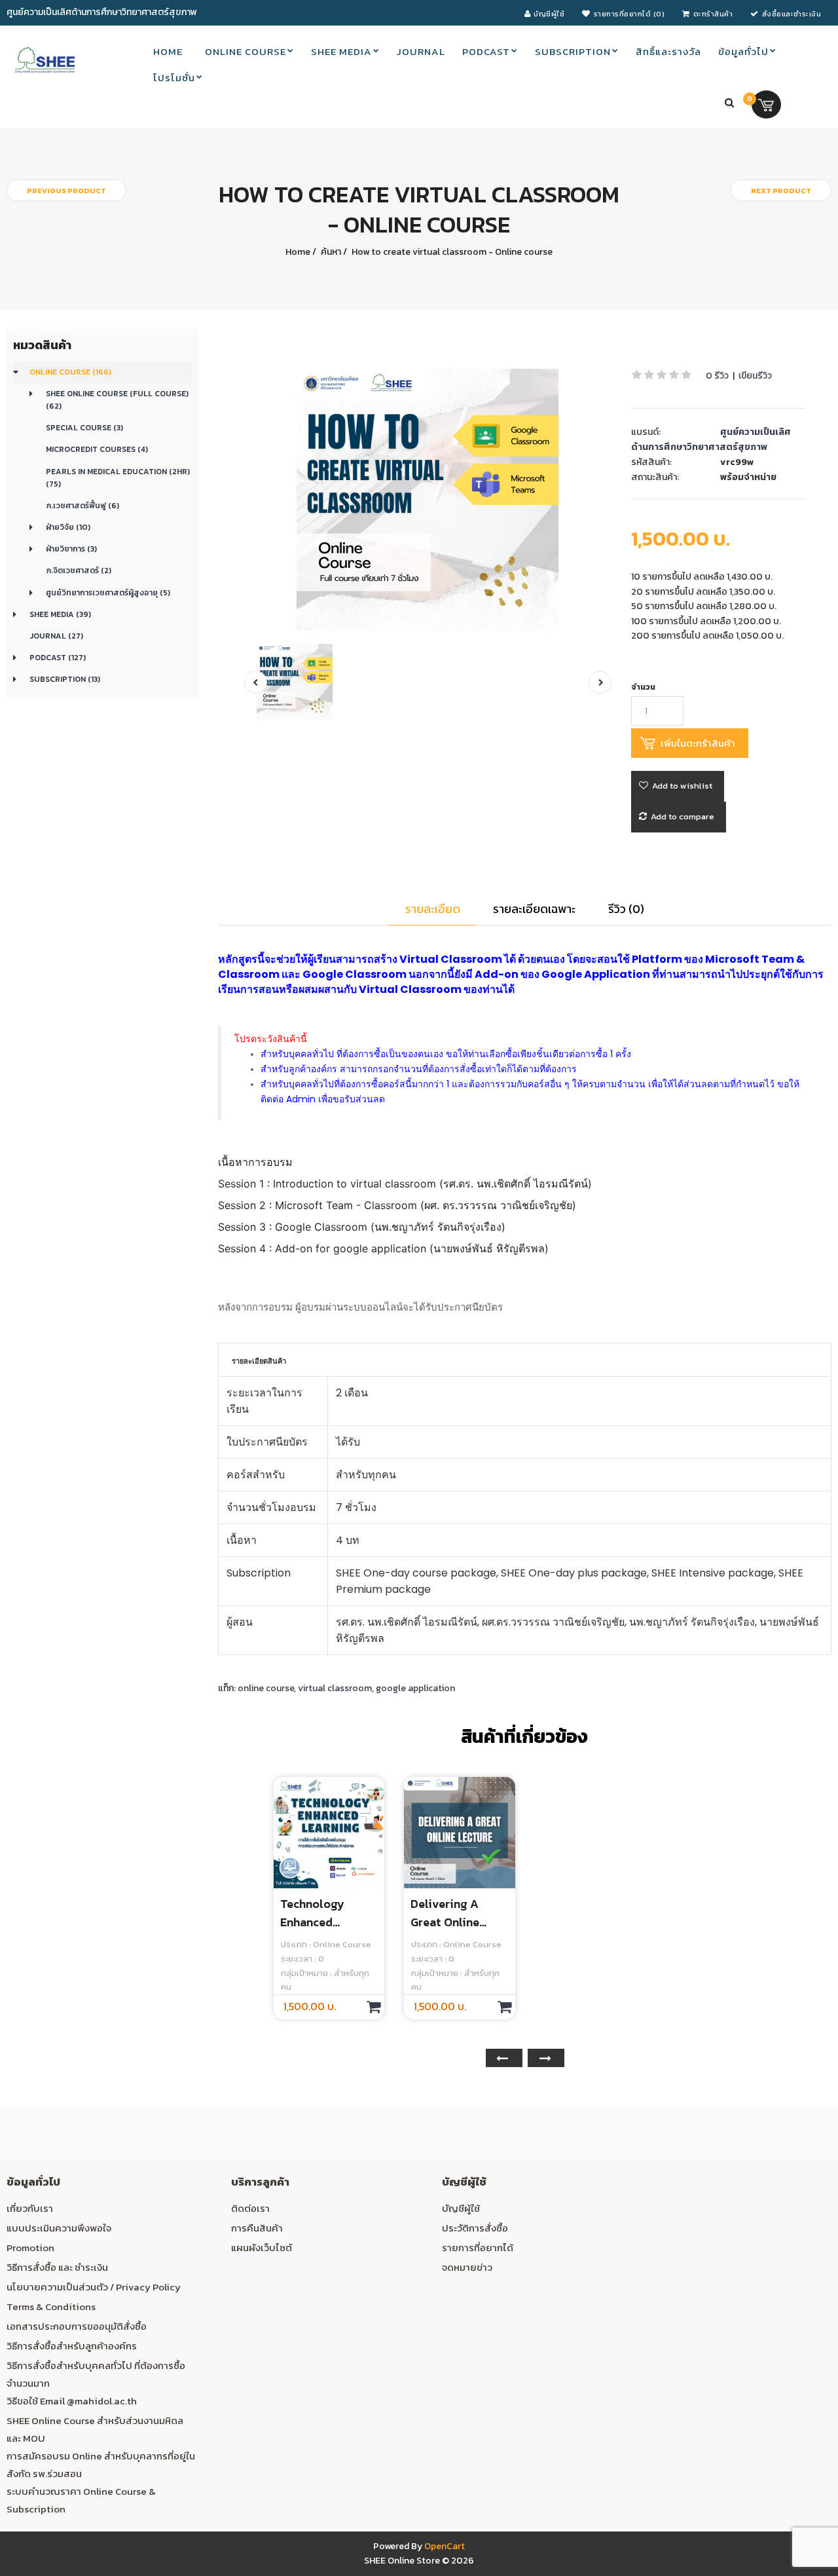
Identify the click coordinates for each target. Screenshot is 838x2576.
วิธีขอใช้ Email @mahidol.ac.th (72, 2401)
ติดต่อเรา (250, 2208)
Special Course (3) (84, 428)
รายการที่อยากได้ (478, 2248)
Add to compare (683, 816)
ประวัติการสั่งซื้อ (475, 2228)
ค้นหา (330, 252)
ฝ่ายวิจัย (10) (68, 527)
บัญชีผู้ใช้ (461, 2208)
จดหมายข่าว (467, 2267)
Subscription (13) (65, 679)
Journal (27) (56, 636)
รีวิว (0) (626, 909)
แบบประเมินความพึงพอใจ (59, 2228)
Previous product (66, 191)
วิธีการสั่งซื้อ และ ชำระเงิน (57, 2267)
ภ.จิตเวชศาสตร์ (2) (79, 570)
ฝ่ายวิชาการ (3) (71, 549)
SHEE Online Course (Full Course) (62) (117, 400)
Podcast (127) (58, 658)
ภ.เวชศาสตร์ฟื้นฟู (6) (82, 506)
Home (298, 252)
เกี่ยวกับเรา (30, 2208)
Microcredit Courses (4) (97, 449)
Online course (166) (70, 372)
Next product (781, 191)
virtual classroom (335, 1688)
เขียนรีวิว (755, 376)
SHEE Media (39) (60, 614)
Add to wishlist (682, 786)
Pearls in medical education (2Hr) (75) (118, 478)
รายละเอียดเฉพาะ (534, 909)
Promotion (30, 2248)
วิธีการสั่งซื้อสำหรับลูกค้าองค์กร (72, 2346)
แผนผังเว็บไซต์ (262, 2248)
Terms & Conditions (51, 2306)
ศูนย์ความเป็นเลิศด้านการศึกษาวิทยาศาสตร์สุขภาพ (711, 439)
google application (415, 1688)
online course (266, 1688)
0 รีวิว (717, 376)
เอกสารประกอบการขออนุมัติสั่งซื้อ (77, 2326)
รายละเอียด (433, 909)
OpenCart (445, 2546)
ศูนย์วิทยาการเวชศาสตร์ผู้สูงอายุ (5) (108, 593)
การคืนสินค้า (257, 2228)
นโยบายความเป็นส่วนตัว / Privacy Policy (94, 2287)
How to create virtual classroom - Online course (451, 252)
